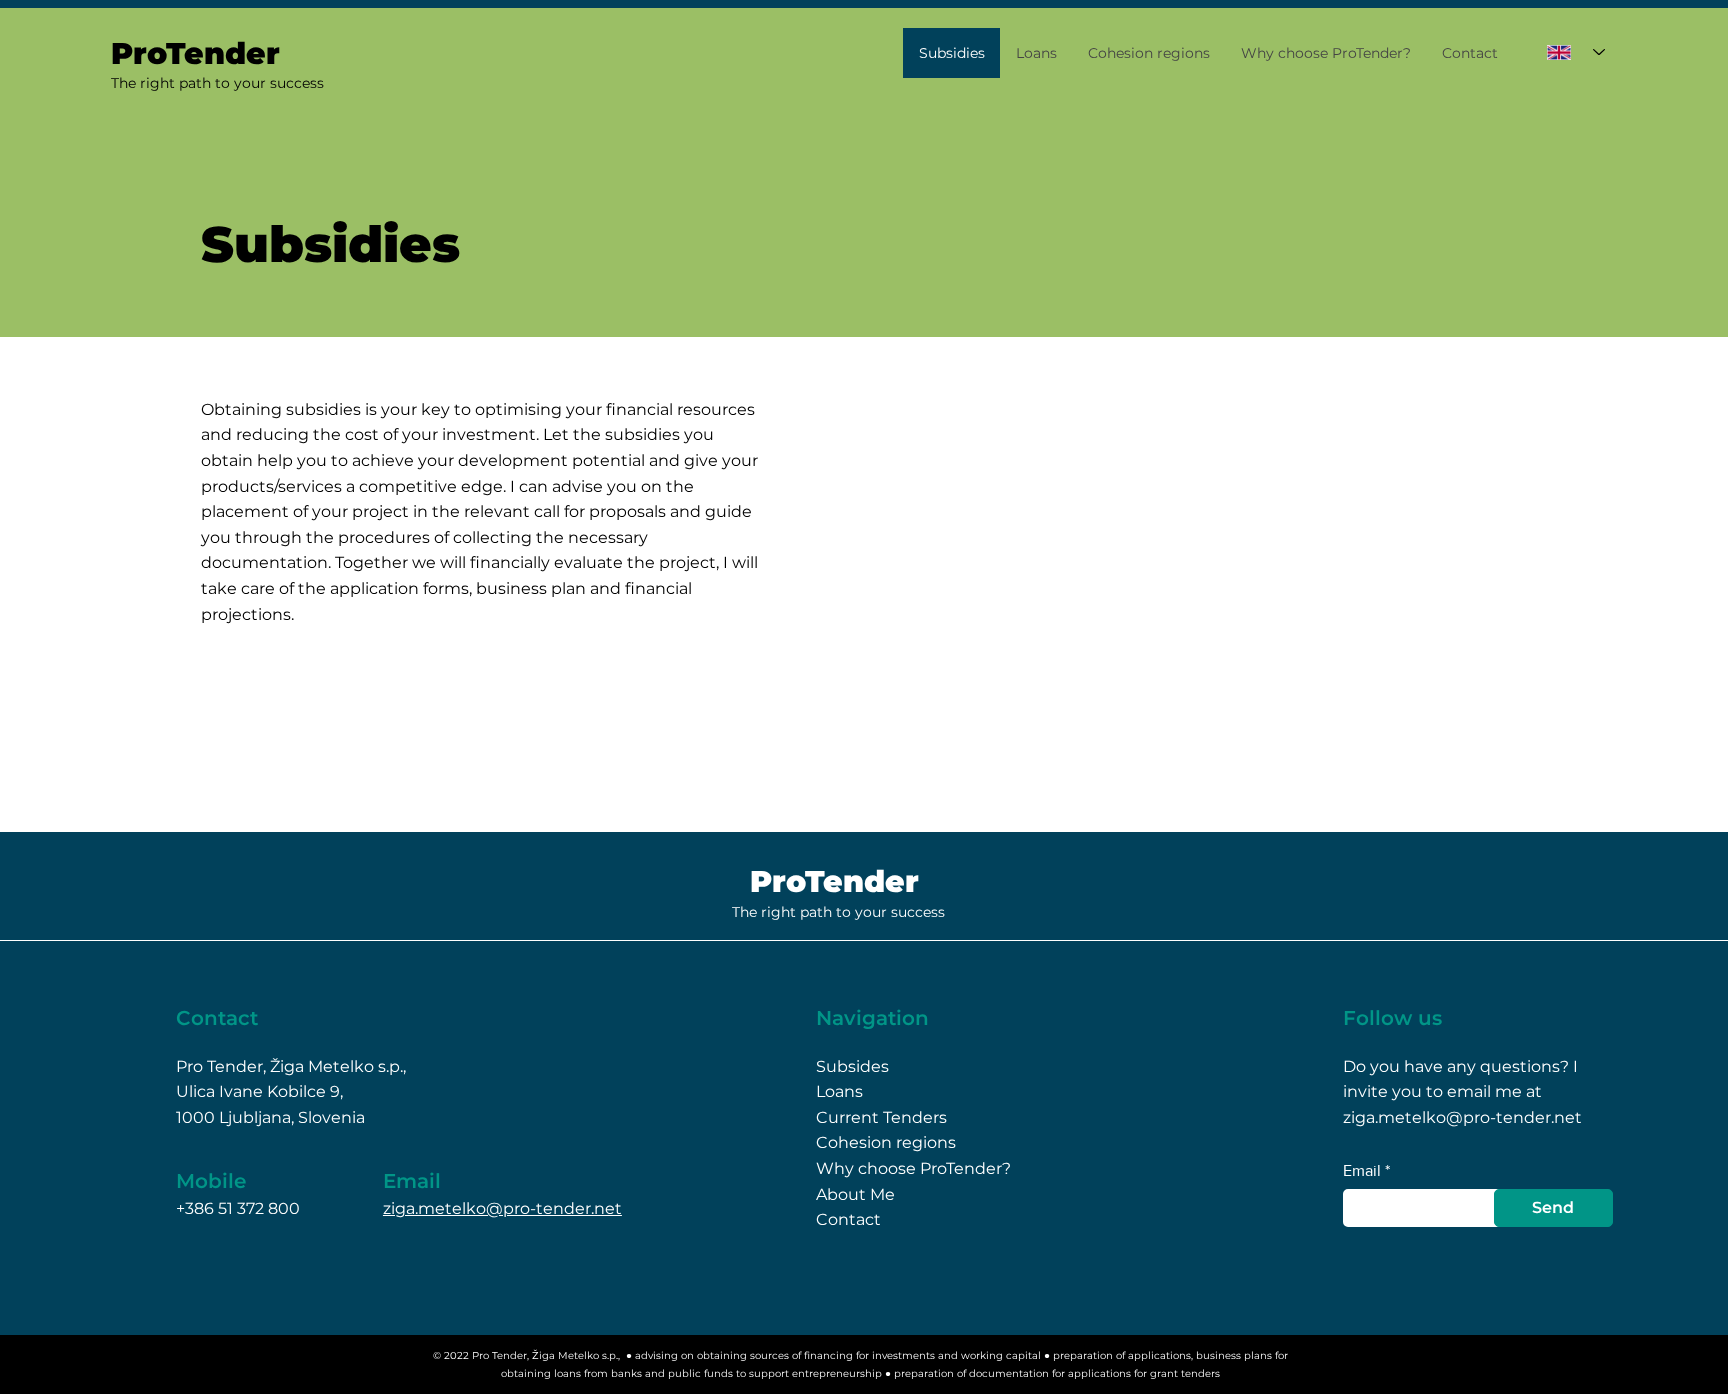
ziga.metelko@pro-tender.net (502, 1208)
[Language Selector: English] (1576, 52)
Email (1362, 1171)
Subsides (852, 1066)
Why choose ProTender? (913, 1168)
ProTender (834, 881)
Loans (839, 1091)
